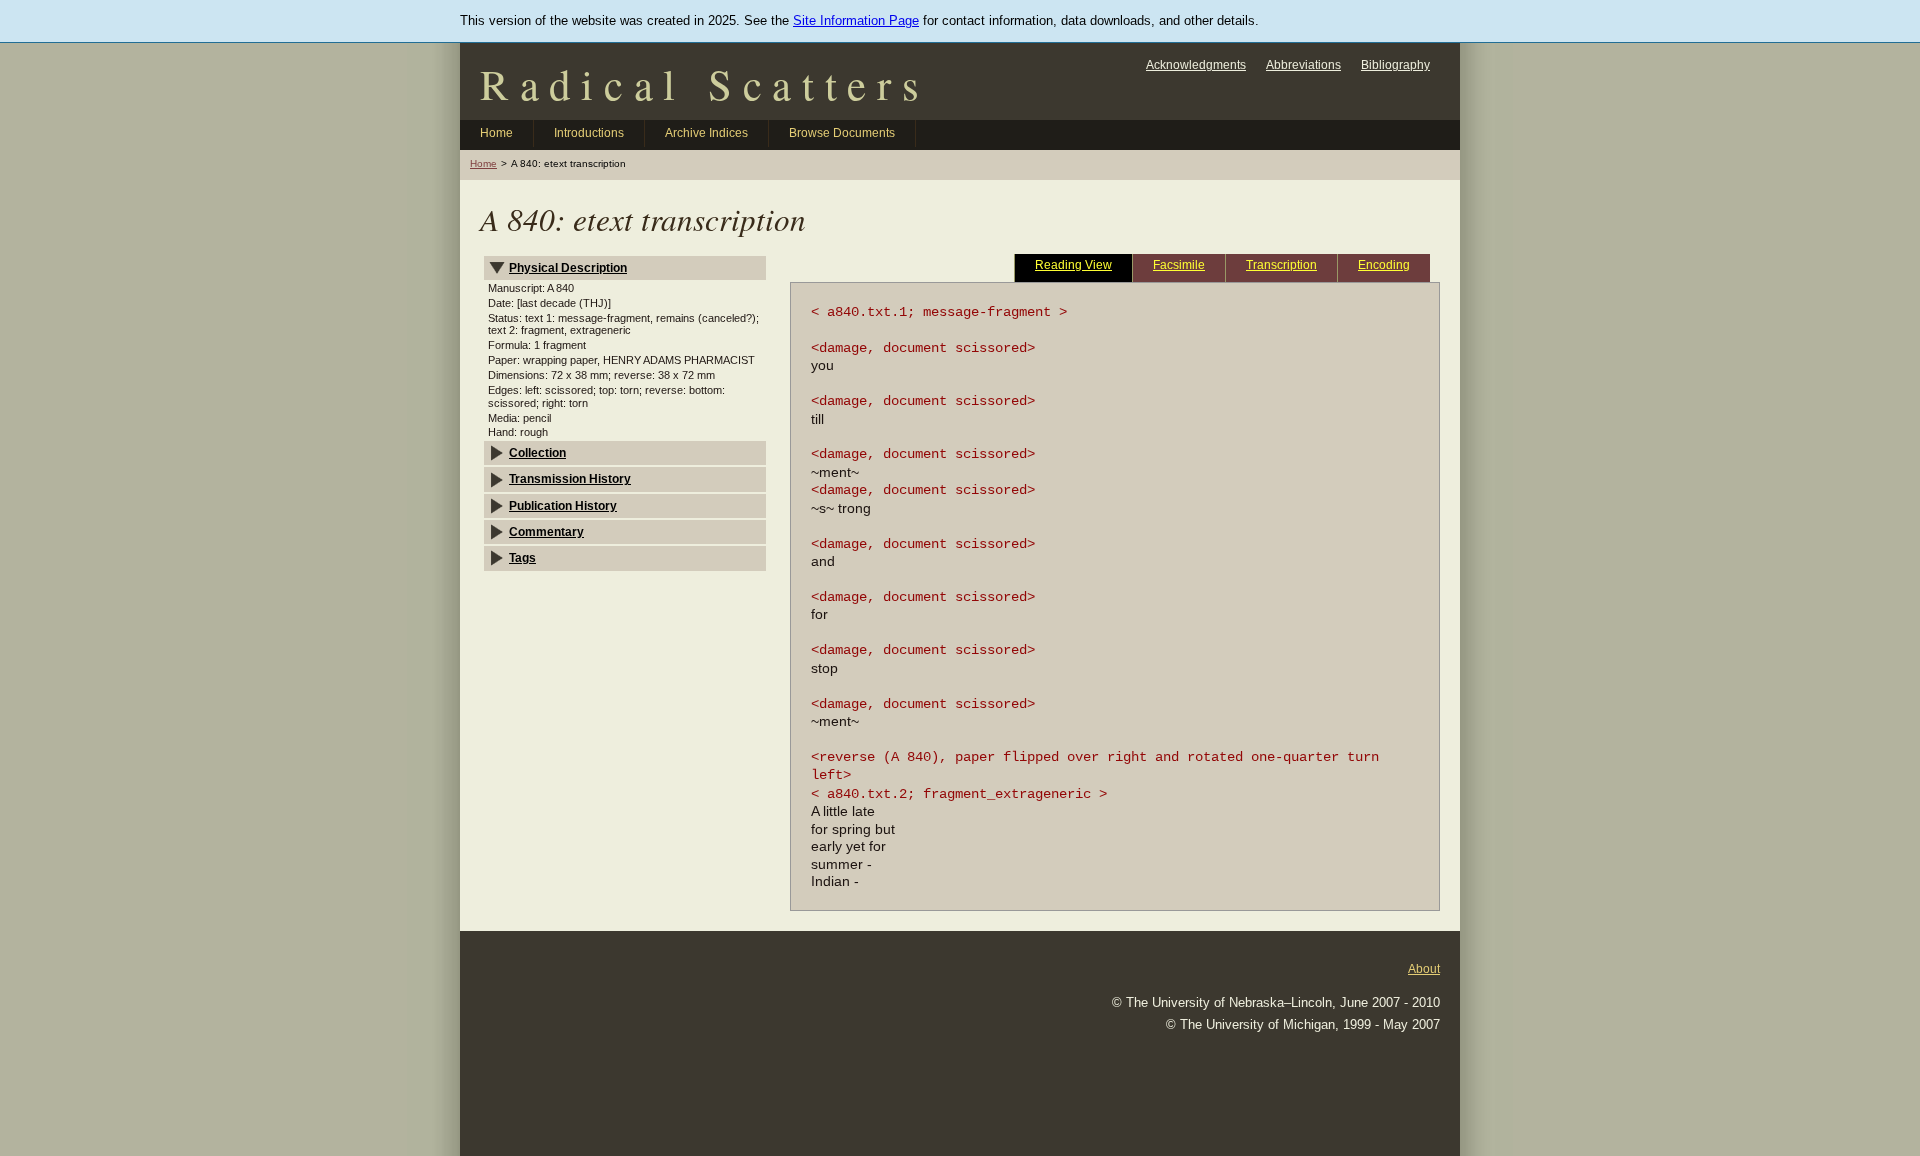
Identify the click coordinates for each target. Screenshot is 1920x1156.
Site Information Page (856, 20)
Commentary (546, 531)
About (1424, 968)
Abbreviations (1303, 64)
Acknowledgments (1196, 64)
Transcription (1281, 264)
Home (496, 133)
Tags (522, 557)
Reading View (1073, 264)
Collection (537, 452)
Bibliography (1395, 64)
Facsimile (1179, 264)
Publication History (563, 505)
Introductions (589, 133)
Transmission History (570, 478)
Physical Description (568, 267)
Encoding (1384, 264)
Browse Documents (842, 133)
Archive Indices (706, 133)
